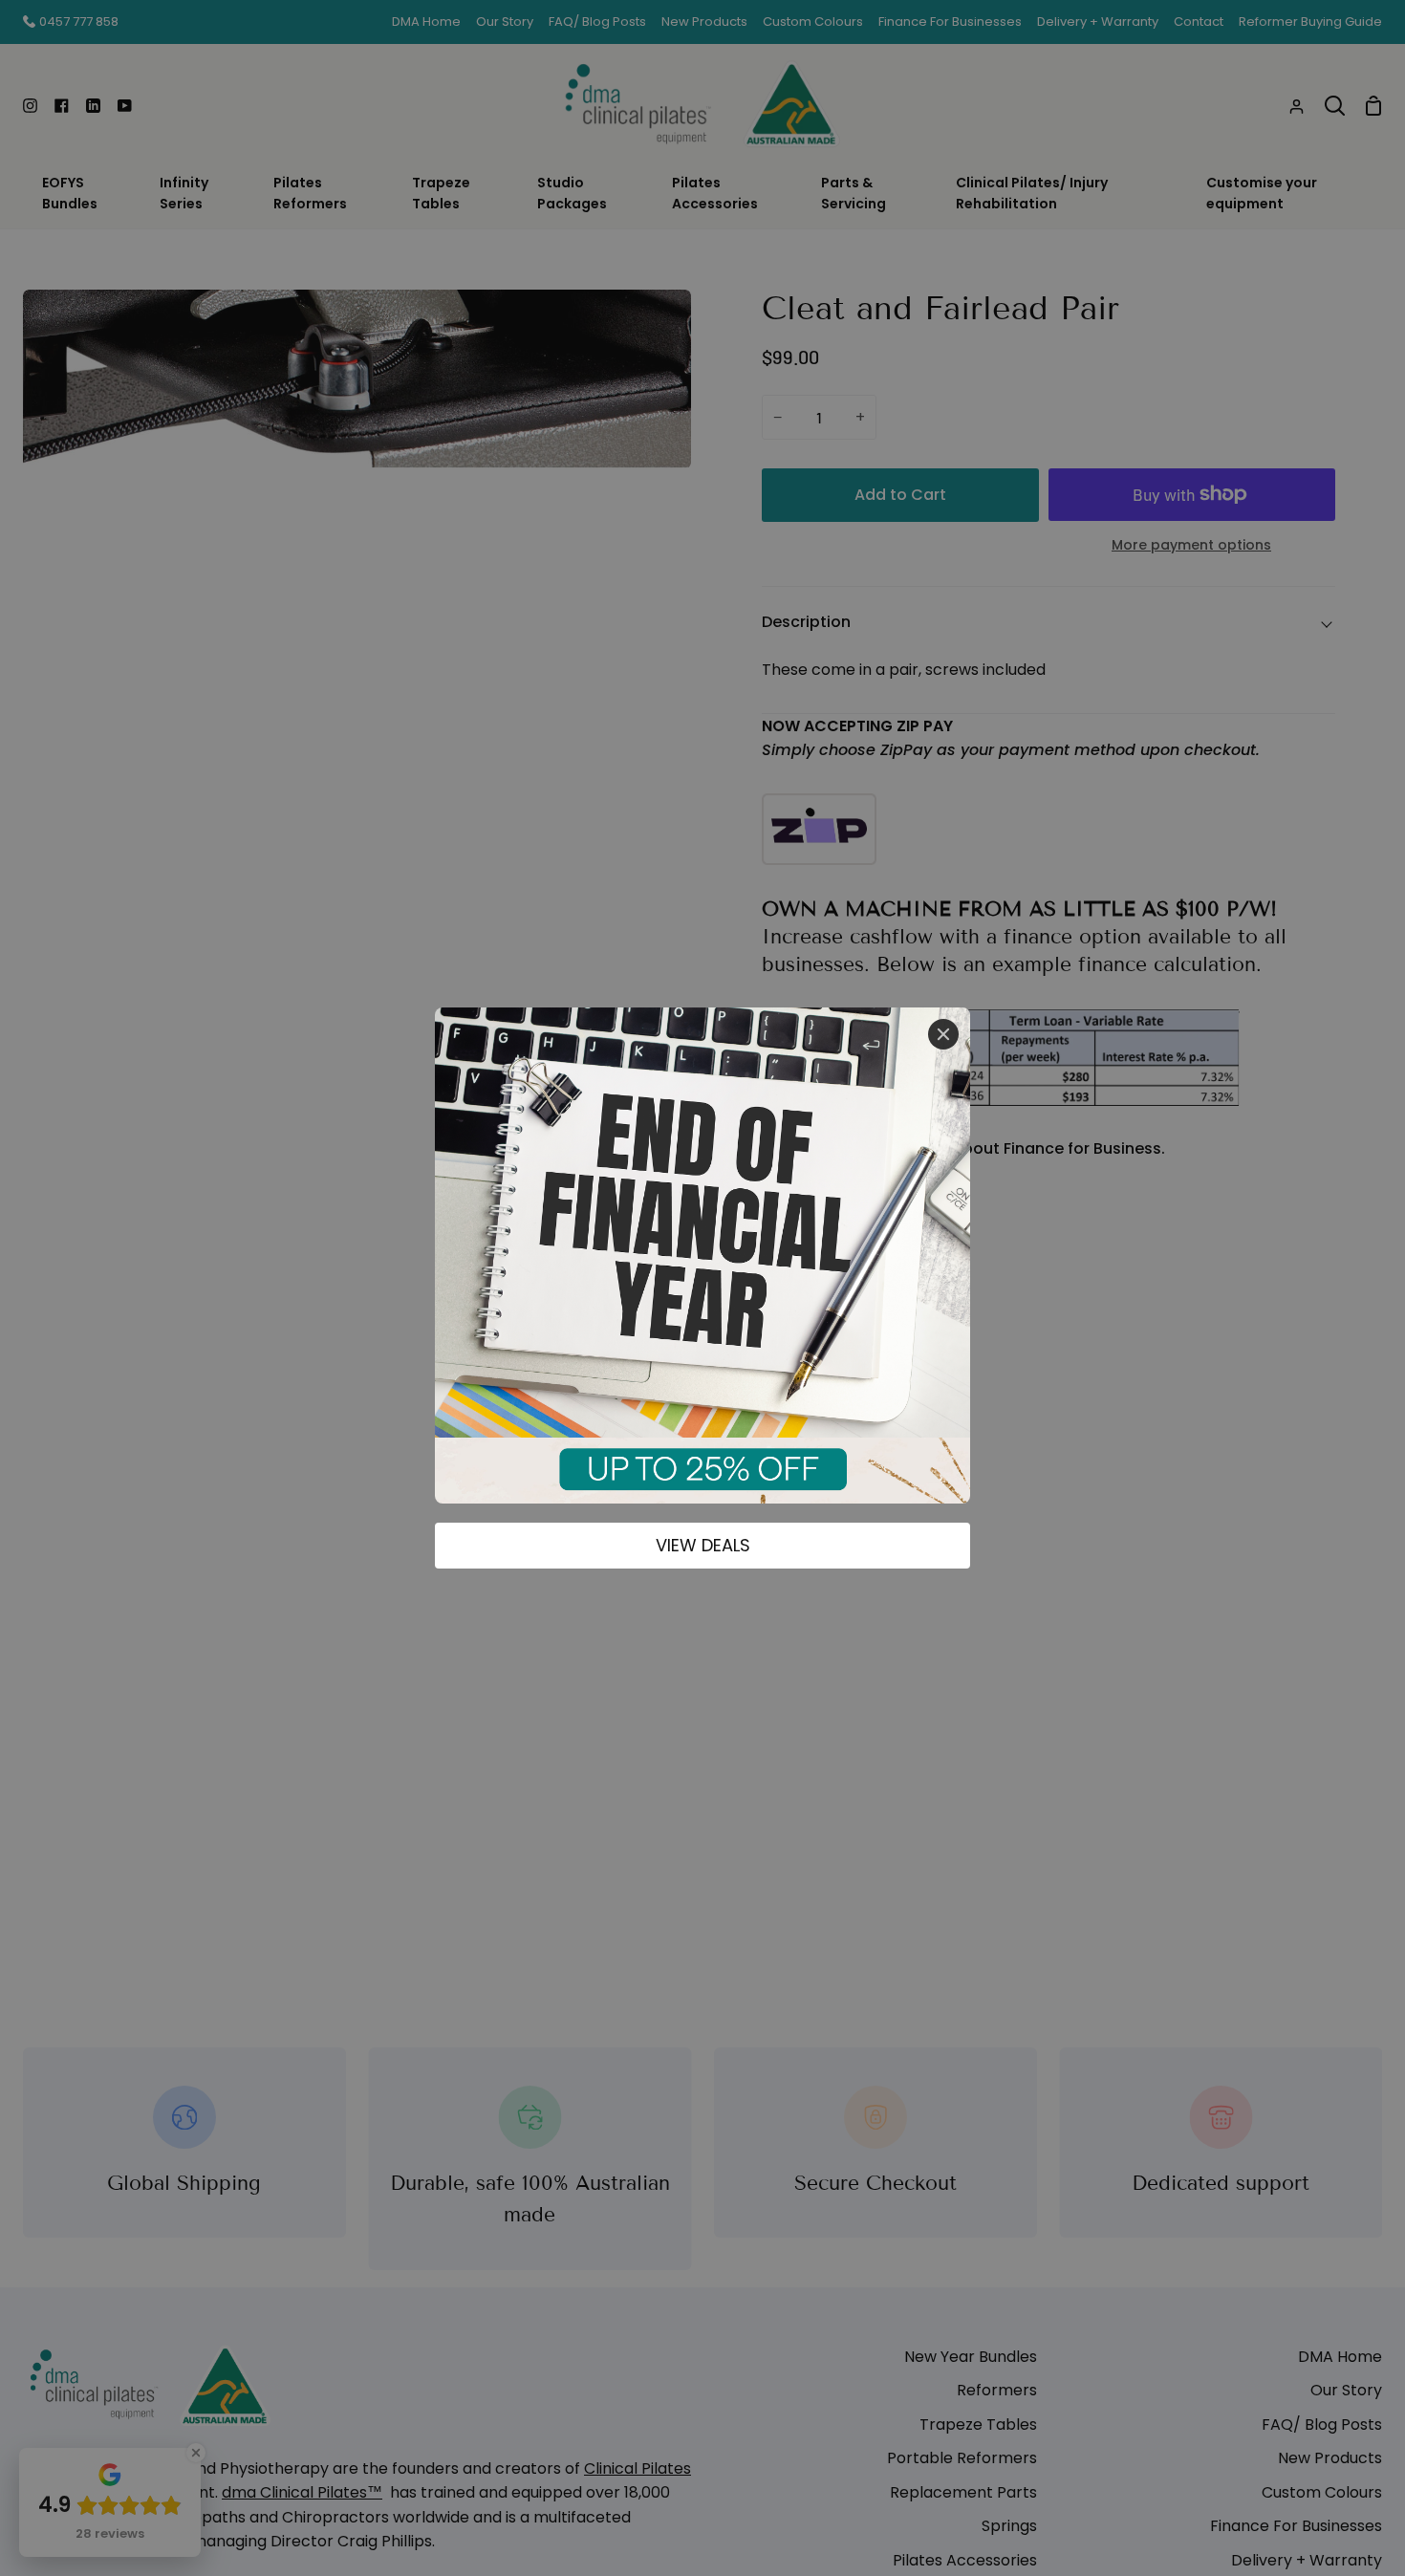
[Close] (943, 1034)
